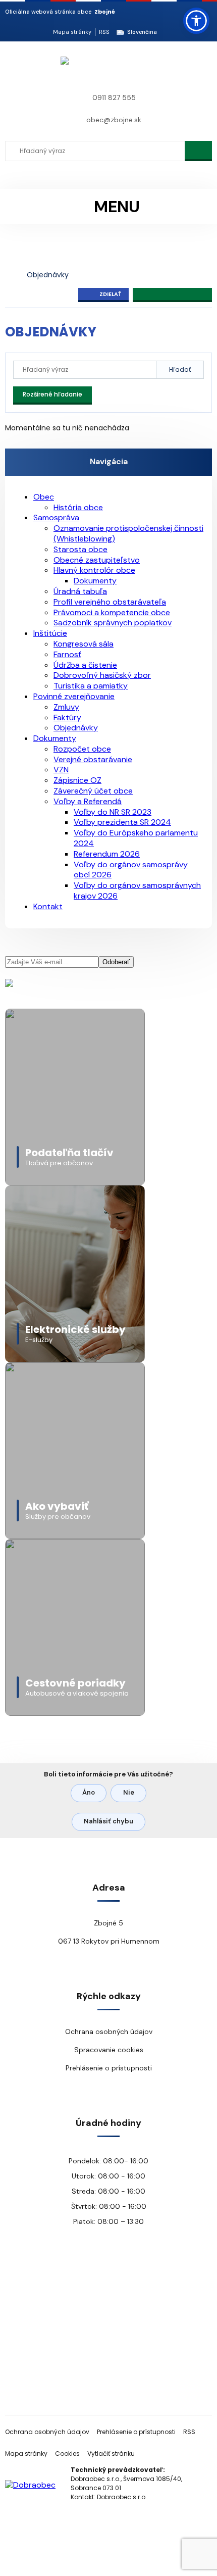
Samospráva (56, 517)
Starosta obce (80, 549)
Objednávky (48, 275)
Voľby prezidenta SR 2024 (122, 822)
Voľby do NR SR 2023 (113, 812)
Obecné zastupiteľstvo (97, 560)
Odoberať (116, 962)
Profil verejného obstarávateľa (110, 602)
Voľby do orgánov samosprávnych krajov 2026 (137, 890)
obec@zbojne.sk (114, 120)
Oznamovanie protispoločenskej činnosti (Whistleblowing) (128, 533)
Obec (44, 497)
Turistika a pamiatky (91, 686)
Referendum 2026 (107, 854)
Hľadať (180, 369)
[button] (196, 21)
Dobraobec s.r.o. (122, 2497)
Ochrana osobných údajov (109, 2032)
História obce (78, 507)
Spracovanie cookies (109, 2050)
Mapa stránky (72, 32)
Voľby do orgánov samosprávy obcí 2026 (131, 870)
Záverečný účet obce (93, 791)
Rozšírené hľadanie (52, 394)
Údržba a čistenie (85, 665)
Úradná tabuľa (80, 591)
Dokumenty (95, 581)
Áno (89, 1792)
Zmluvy (66, 707)
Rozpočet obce (82, 749)
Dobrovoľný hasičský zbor (102, 675)
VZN (61, 770)
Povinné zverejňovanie (74, 696)
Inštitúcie (50, 633)
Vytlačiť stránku (111, 2454)
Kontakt (48, 906)
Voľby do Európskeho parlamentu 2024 (136, 838)
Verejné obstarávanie (93, 759)
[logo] (64, 69)
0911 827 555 (114, 97)
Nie (129, 1792)
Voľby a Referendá (88, 801)
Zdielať (110, 294)
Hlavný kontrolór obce (94, 570)
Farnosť (67, 654)
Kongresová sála (84, 644)
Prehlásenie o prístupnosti (109, 2068)
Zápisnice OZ (77, 780)
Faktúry (67, 717)
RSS (104, 32)
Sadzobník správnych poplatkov (113, 623)
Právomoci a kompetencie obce (112, 612)
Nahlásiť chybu (108, 1821)
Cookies (67, 2454)
